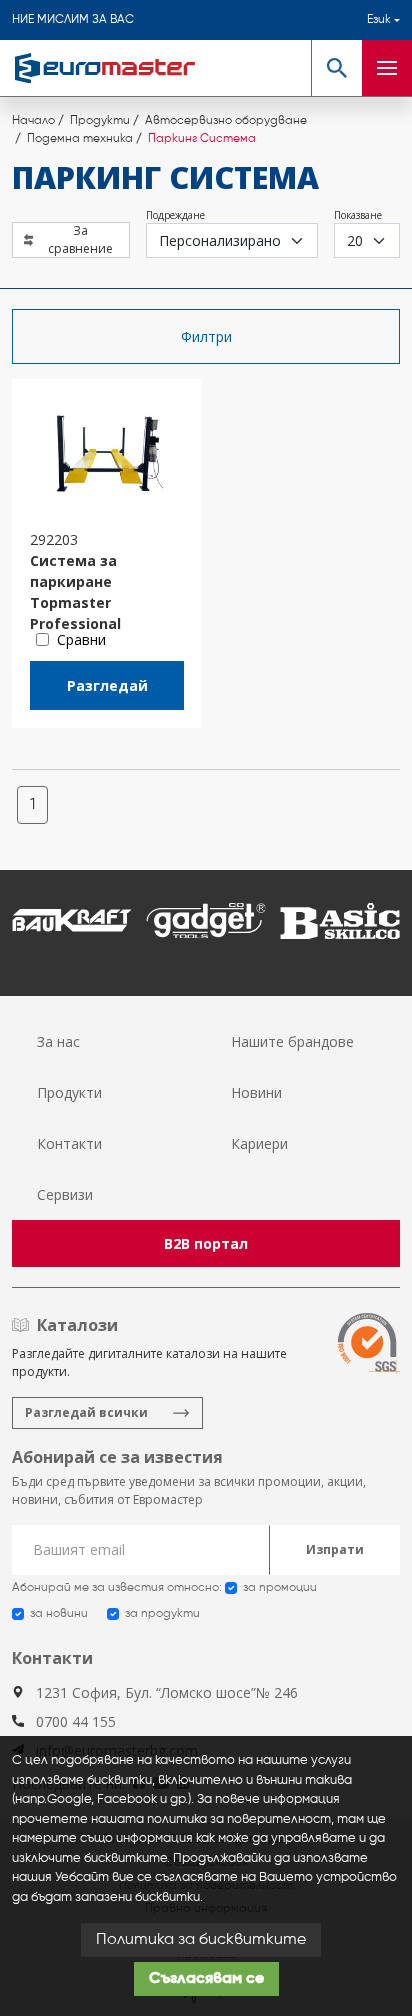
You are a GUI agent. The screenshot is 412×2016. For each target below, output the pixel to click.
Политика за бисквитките (201, 1940)
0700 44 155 (76, 1721)
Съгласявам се (206, 1979)
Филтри (206, 336)
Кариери (259, 1143)
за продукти (162, 1614)
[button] (336, 68)
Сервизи (65, 1194)
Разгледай (107, 685)
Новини (256, 1092)
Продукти (69, 1092)
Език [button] (379, 20)
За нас (58, 1041)
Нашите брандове (292, 1041)
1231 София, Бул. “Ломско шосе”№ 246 (167, 1692)
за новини (59, 1614)
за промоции (280, 1588)
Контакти (69, 1143)
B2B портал (206, 1243)
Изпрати (335, 1549)
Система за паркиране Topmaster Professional (75, 582)
